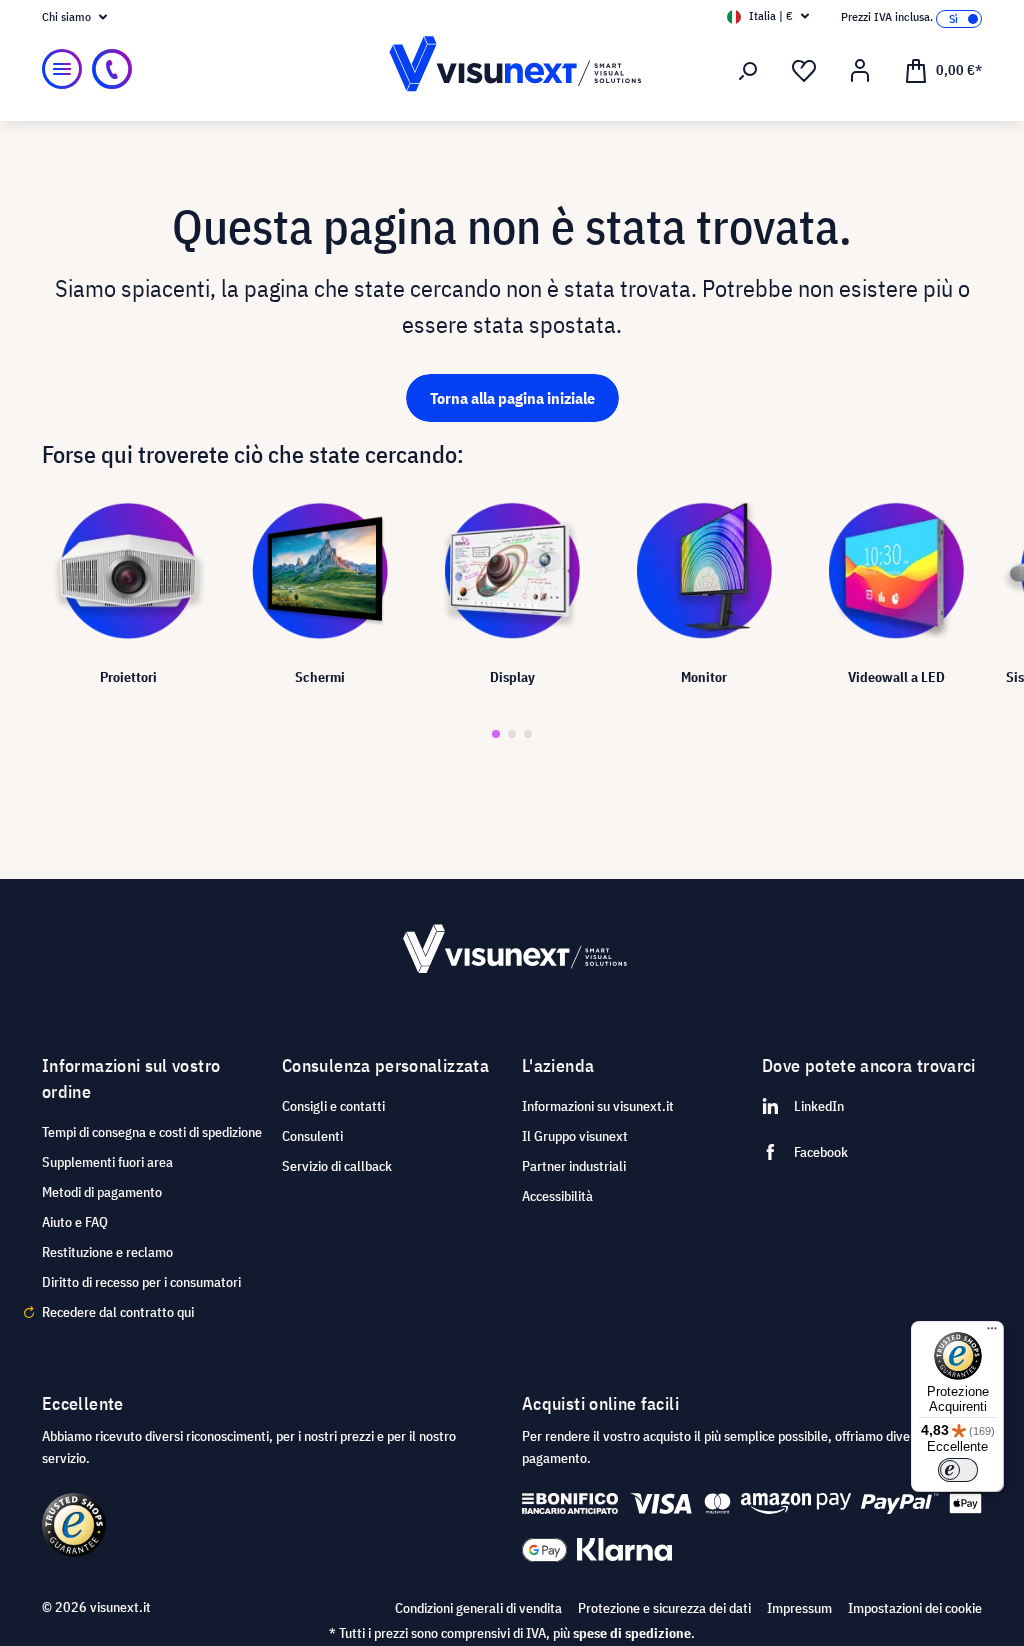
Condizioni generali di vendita (478, 1608)
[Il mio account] (860, 71)
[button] (496, 734)
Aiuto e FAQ (75, 1222)
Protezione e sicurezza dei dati (664, 1608)
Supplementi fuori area (107, 1162)
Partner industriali (574, 1166)
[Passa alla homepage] (511, 69)
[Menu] (62, 69)
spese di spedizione (632, 1633)
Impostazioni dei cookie (915, 1608)
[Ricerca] (748, 71)
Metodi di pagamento (102, 1192)
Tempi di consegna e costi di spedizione (152, 1132)
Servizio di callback (337, 1166)
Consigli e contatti (333, 1106)
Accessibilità (557, 1196)
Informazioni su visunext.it (598, 1106)
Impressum (799, 1608)
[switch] (958, 1470)
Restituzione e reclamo (107, 1252)
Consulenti (312, 1136)
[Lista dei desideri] (804, 71)
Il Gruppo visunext (575, 1136)
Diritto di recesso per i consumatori (141, 1282)
